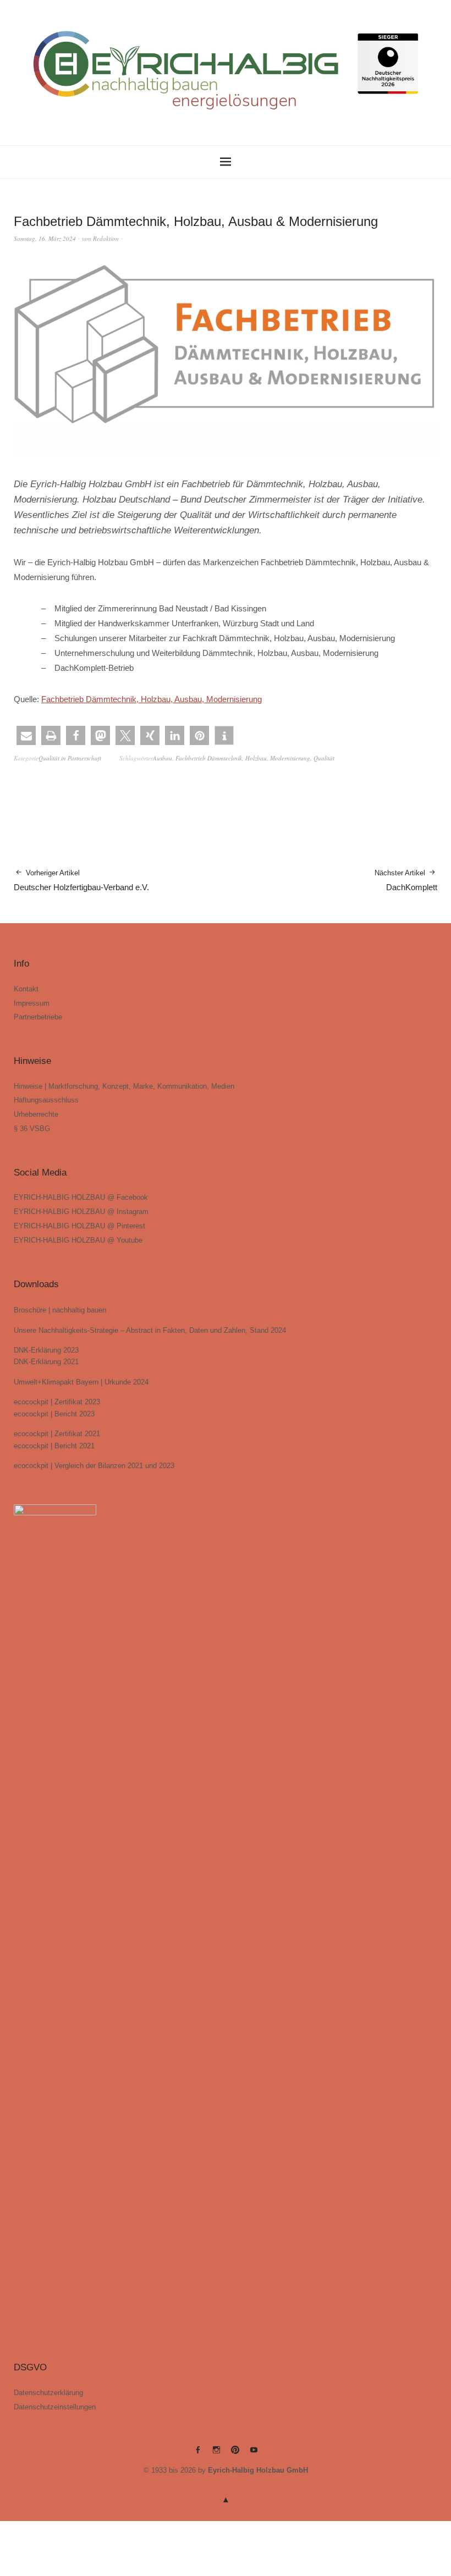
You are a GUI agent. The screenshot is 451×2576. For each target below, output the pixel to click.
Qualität (324, 758)
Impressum (32, 1003)
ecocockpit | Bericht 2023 (54, 1414)
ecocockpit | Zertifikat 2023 (57, 1402)
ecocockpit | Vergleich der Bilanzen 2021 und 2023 (94, 1466)
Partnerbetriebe (38, 1017)
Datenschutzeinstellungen (55, 2407)
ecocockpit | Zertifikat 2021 (57, 1434)
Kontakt (26, 989)
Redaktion (106, 238)
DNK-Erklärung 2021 (46, 1362)
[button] (26, 735)
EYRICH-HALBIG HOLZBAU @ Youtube (78, 1240)
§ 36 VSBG (32, 1129)
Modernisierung (290, 758)
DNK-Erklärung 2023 (46, 1350)
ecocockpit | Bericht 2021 (54, 1446)
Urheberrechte (36, 1114)
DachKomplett (406, 880)
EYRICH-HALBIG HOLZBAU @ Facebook (81, 1197)
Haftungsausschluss (46, 1100)
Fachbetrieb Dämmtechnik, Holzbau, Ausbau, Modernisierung (152, 699)
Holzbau (256, 758)
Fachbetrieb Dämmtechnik (209, 758)
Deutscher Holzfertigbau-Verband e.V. (81, 880)
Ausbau (163, 758)
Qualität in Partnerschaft (70, 758)
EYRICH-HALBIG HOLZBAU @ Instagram (81, 1212)
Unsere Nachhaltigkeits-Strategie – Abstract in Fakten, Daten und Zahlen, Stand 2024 (150, 1330)
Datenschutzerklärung (48, 2393)
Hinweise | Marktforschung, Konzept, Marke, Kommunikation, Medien (124, 1086)
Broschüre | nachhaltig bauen (60, 1310)
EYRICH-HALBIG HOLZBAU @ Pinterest (79, 1226)
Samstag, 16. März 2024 (45, 238)
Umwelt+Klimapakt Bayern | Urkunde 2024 (81, 1382)
